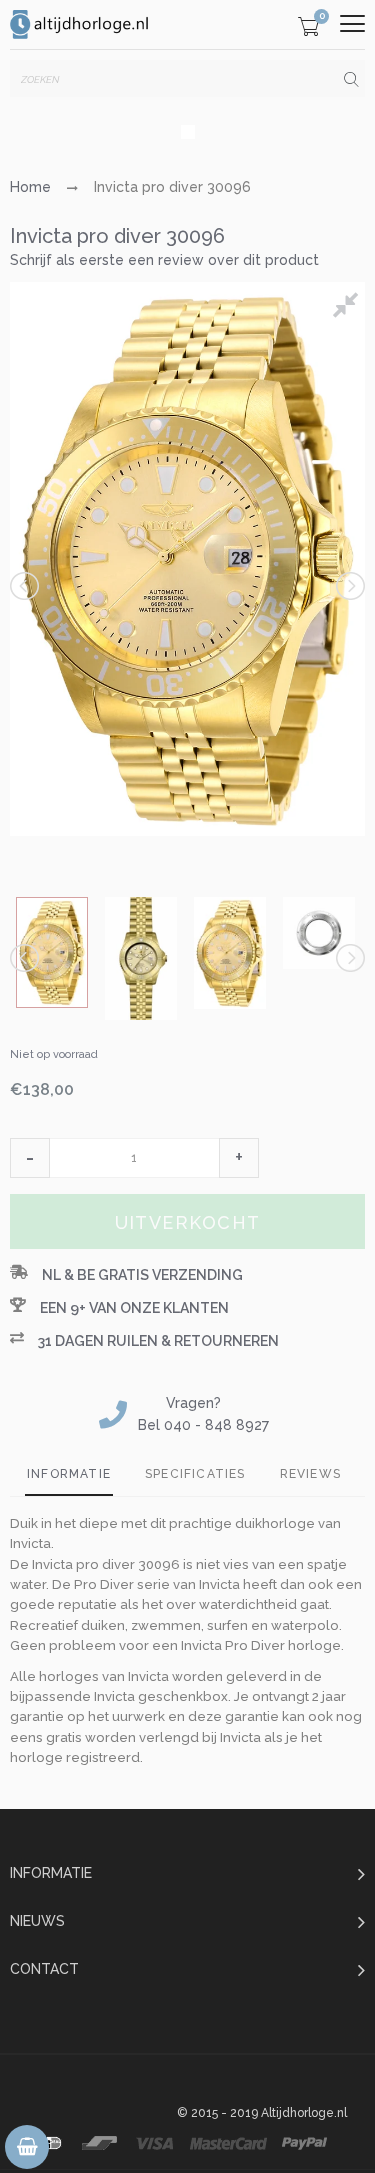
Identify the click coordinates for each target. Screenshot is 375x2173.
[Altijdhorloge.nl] (80, 24)
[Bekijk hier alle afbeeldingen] (349, 308)
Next (349, 586)
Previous (26, 586)
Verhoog (239, 1158)
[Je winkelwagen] (308, 29)
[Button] (352, 23)
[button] (30, 1158)
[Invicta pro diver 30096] (52, 952)
